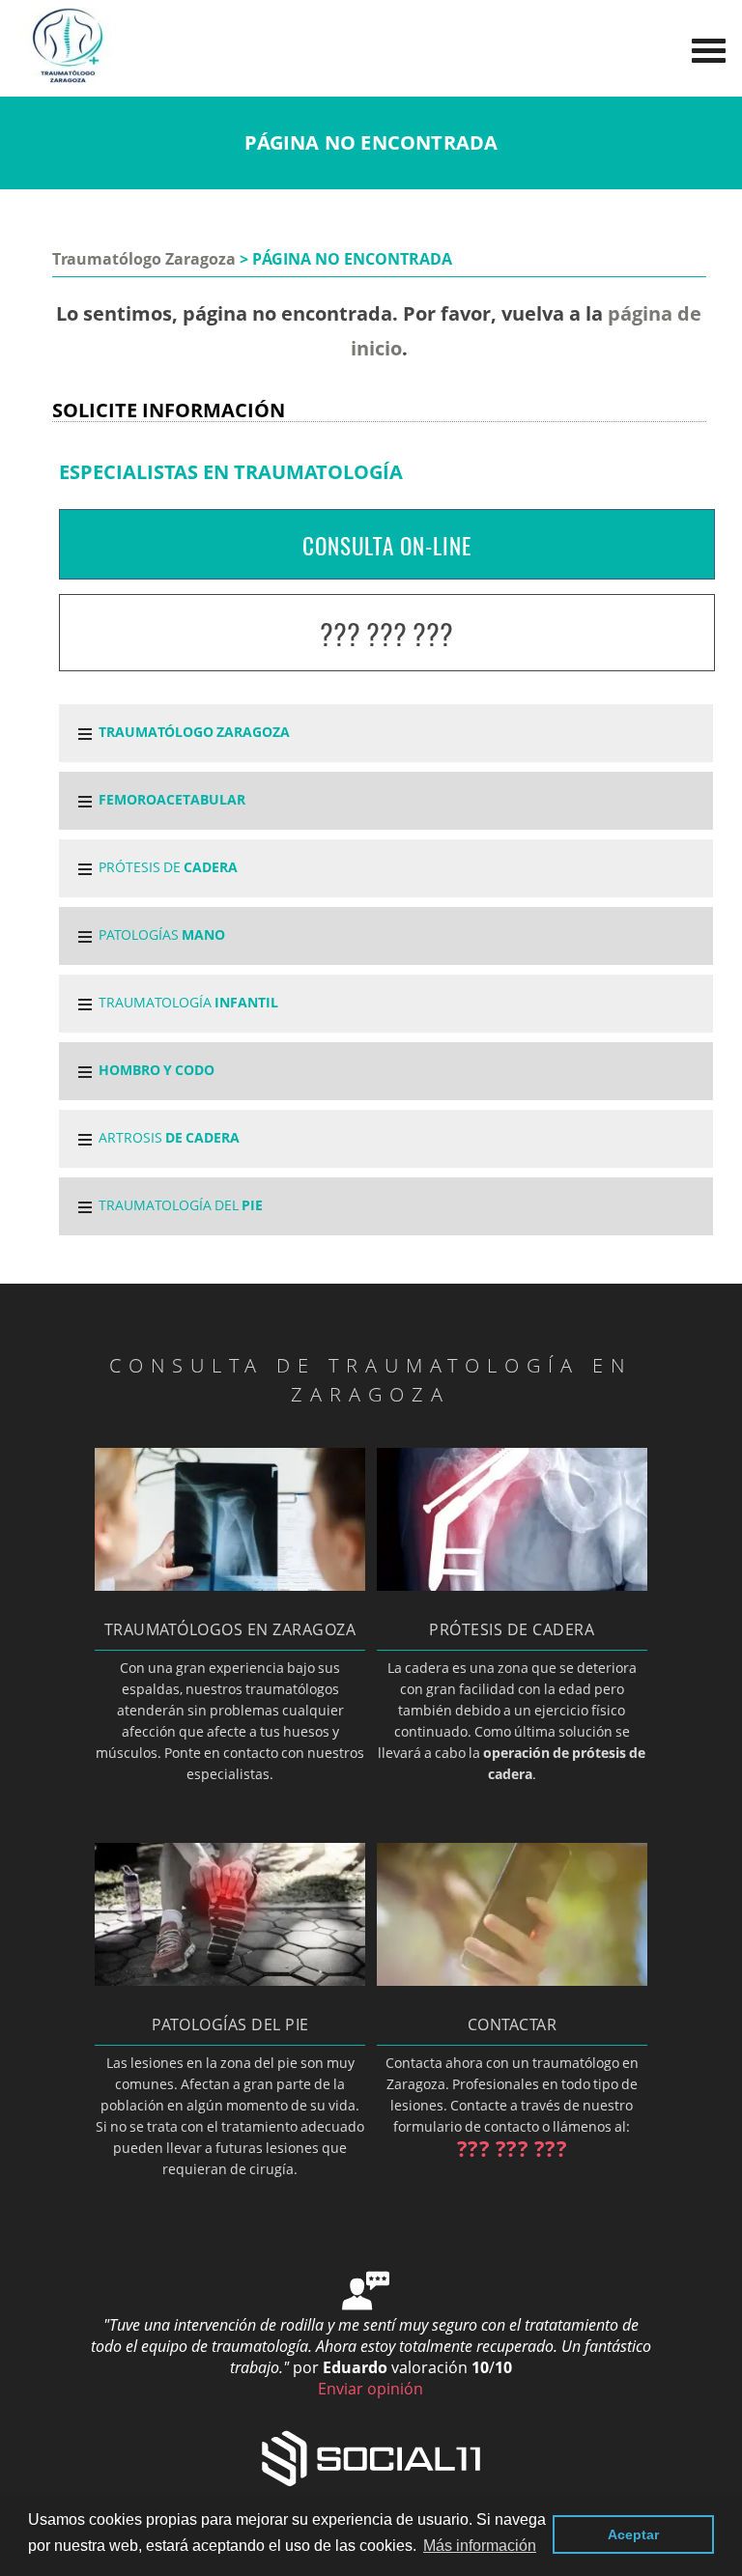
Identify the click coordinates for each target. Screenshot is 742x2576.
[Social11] (371, 2456)
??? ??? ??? (386, 634)
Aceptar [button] (633, 2534)
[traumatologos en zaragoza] (230, 1585)
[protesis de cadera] (512, 1585)
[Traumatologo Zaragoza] (68, 79)
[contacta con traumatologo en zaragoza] (512, 1980)
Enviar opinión (371, 2389)
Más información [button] (480, 2546)
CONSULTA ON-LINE (387, 546)
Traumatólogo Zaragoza (144, 259)
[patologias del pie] (230, 1980)
